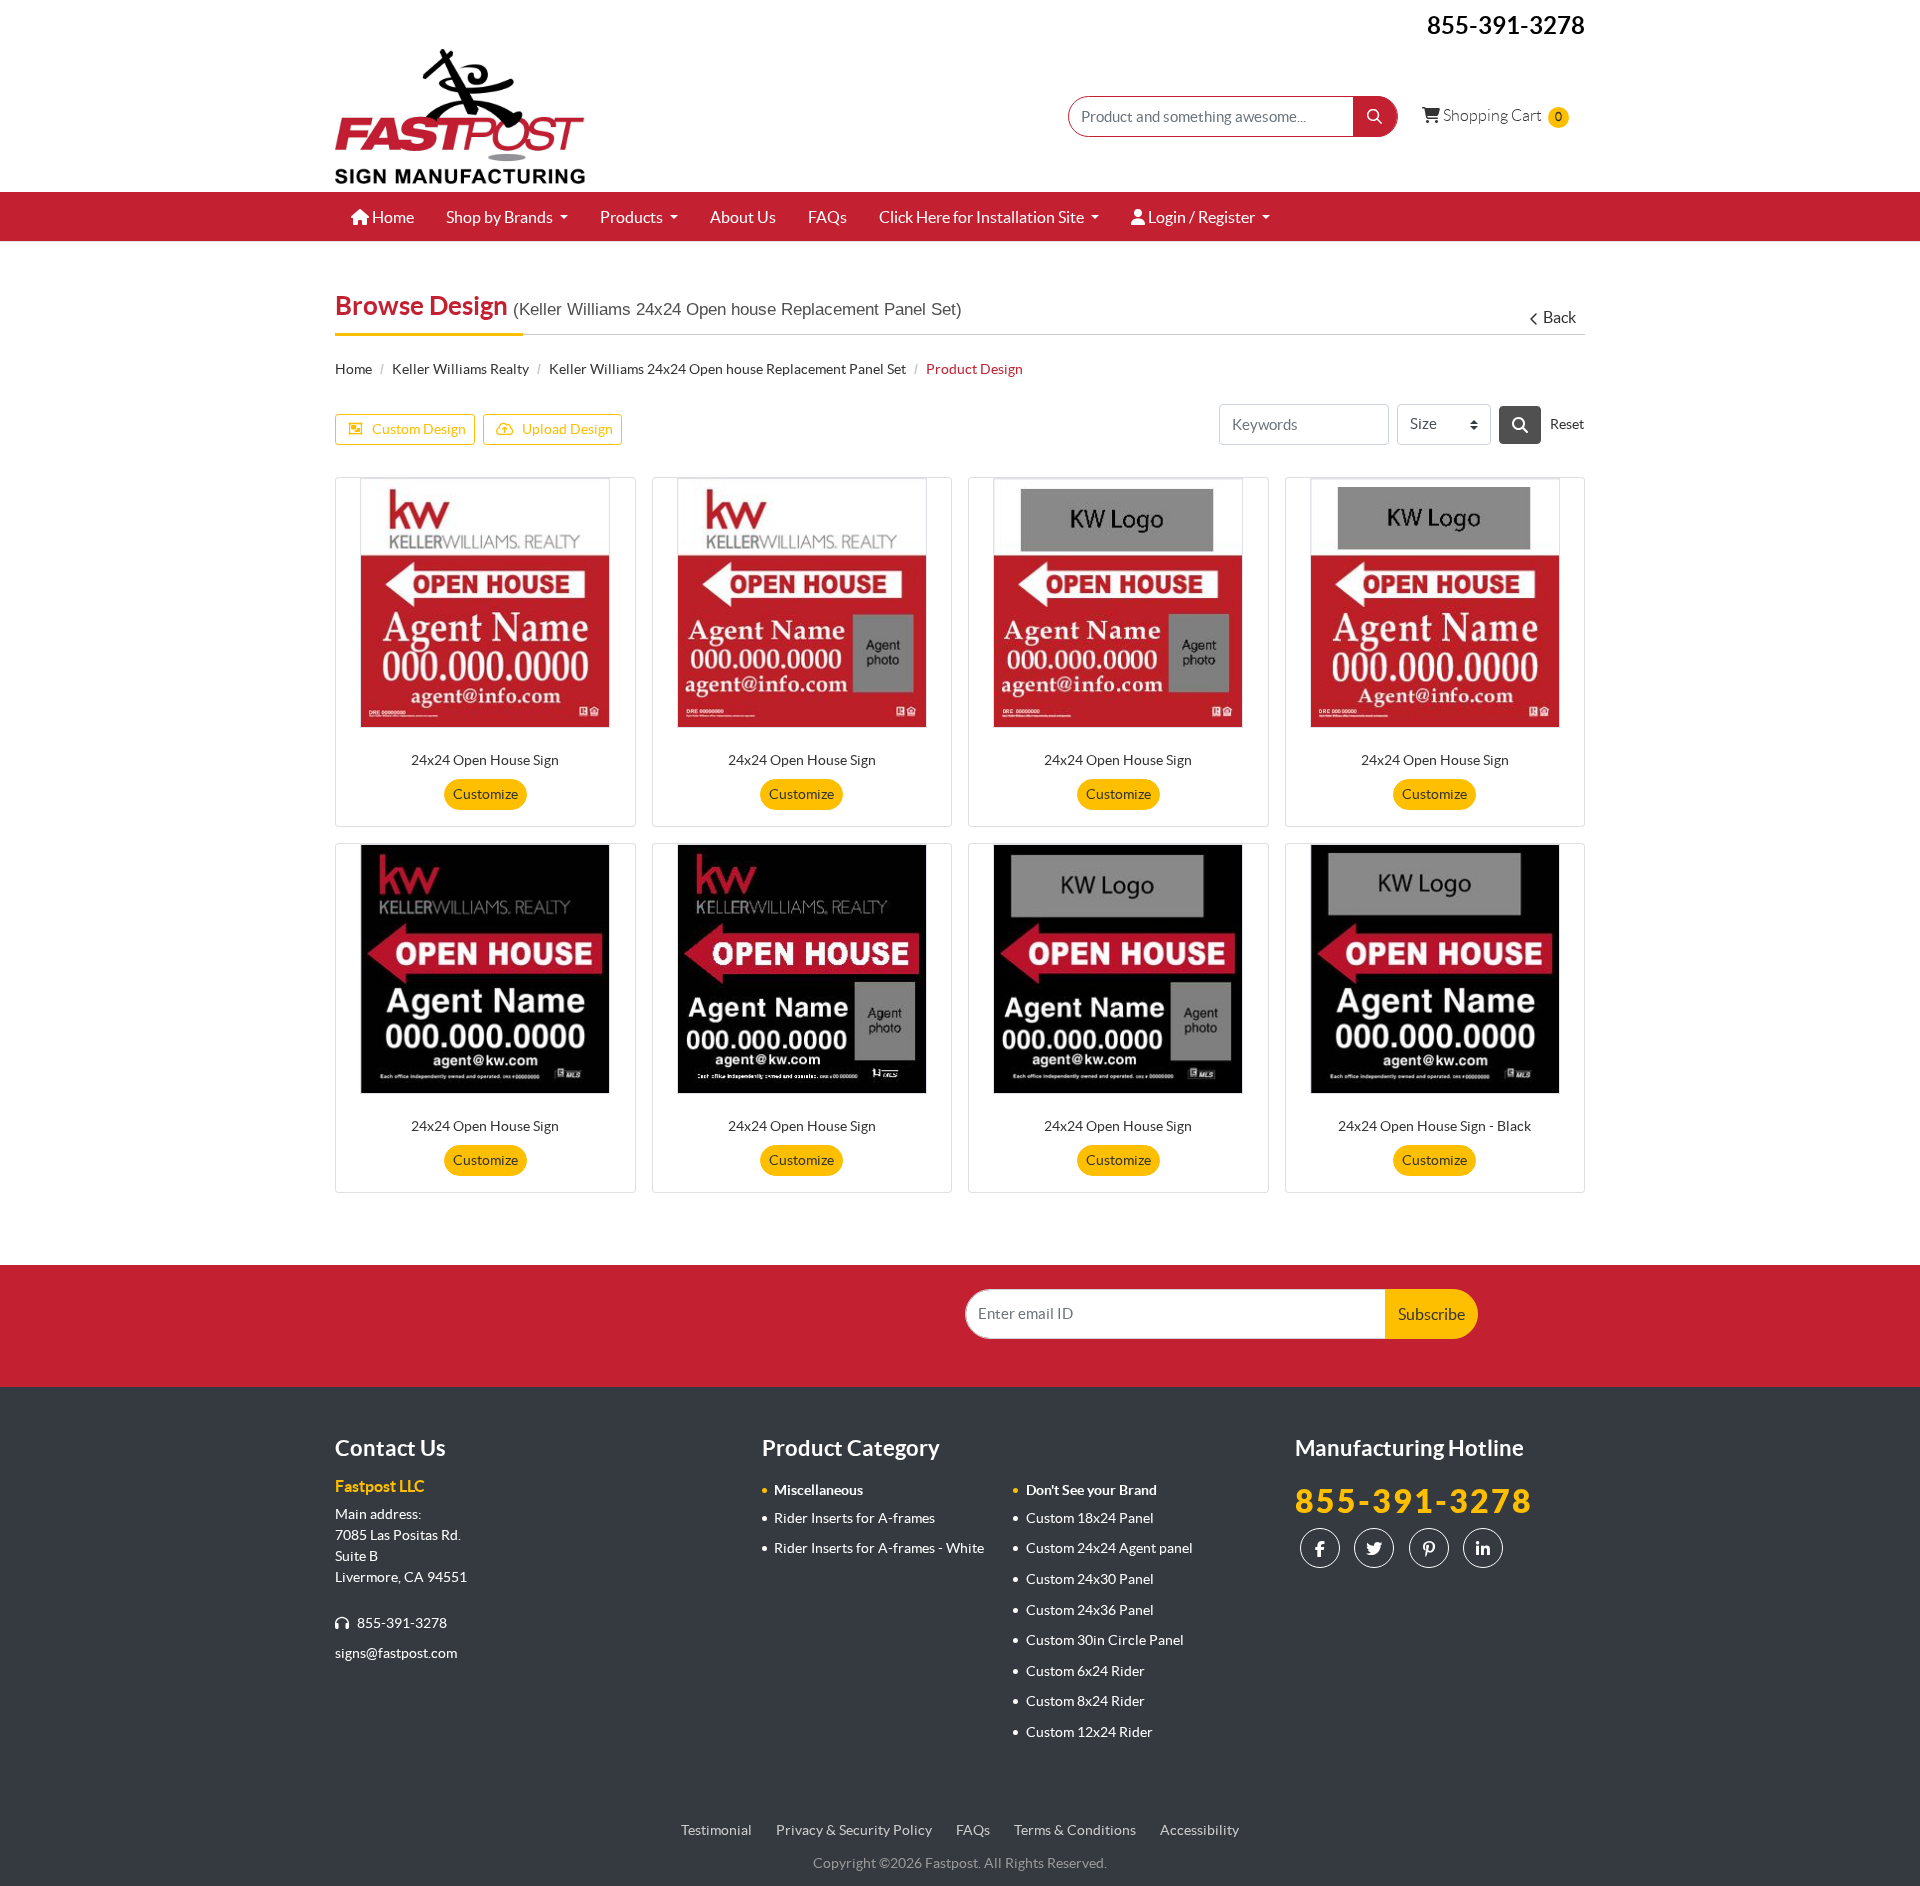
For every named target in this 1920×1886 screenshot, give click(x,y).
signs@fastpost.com (396, 1653)
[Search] (1520, 425)
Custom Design (419, 429)
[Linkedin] (1485, 1548)
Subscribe (1431, 1314)
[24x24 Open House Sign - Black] (1435, 969)
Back (1559, 317)
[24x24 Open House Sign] (485, 603)
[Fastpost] (460, 116)
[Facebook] (1322, 1548)
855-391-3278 (400, 1623)
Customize (485, 794)
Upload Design (567, 429)
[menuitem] (382, 217)
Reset (1567, 424)
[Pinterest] (1431, 1548)
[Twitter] (1376, 1548)
